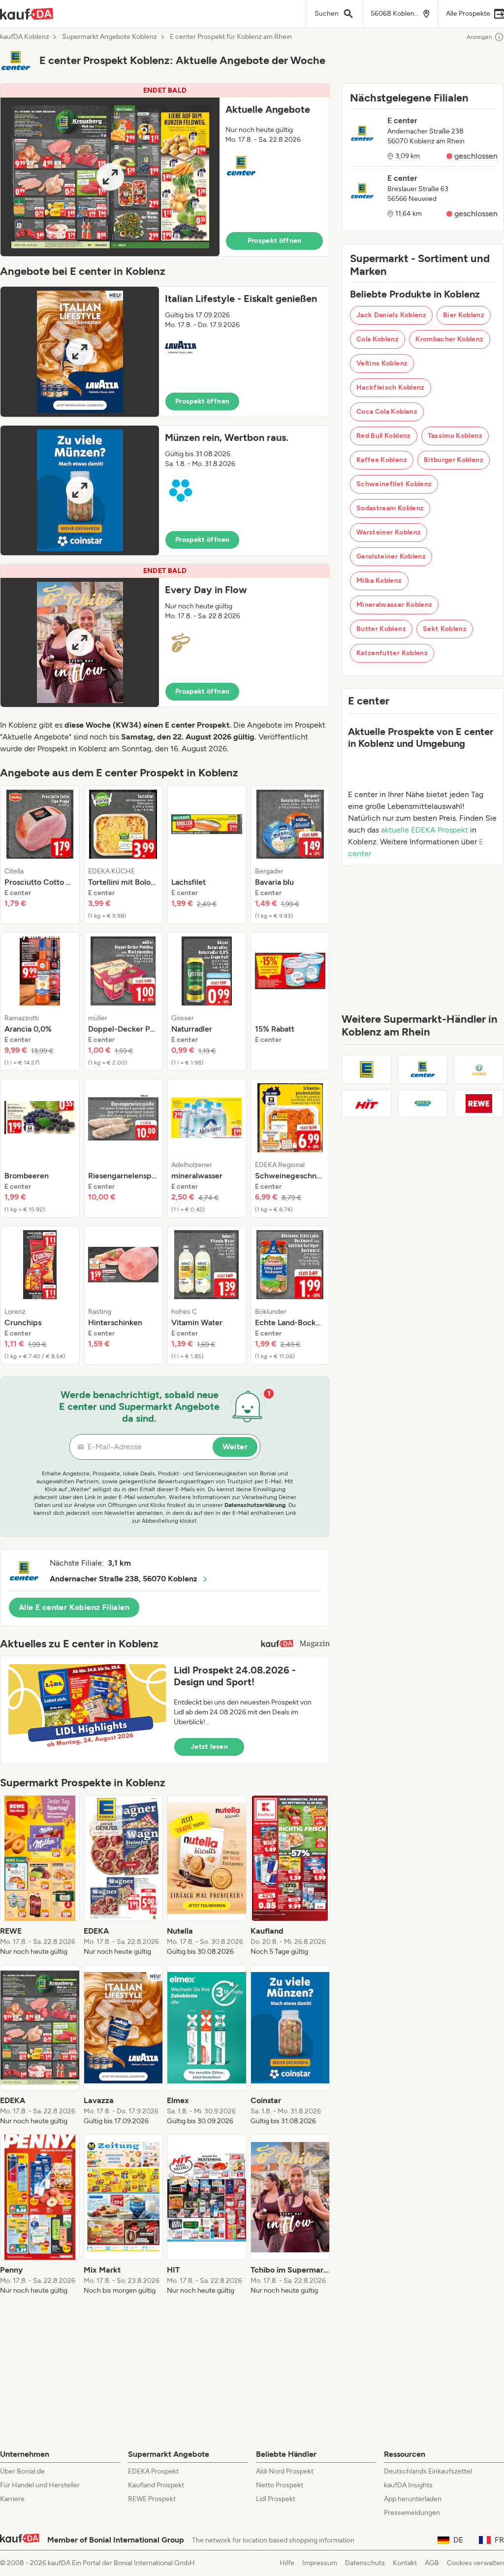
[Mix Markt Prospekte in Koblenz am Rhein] (423, 1104)
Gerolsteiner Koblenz (391, 556)
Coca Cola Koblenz (387, 412)
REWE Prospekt (152, 2499)
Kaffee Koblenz (382, 460)
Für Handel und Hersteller (40, 2485)
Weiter (235, 1447)
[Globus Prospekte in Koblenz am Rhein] (479, 1069)
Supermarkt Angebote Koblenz (110, 37)
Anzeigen (479, 37)
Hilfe (287, 2563)
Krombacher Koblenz (449, 339)
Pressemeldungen (412, 2513)
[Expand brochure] (110, 177)
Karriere (12, 2499)
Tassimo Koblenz (455, 436)
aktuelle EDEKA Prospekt (425, 830)
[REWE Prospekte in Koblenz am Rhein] (479, 1104)
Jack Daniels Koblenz (391, 315)
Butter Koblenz (381, 629)
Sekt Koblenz (445, 629)
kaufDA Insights (408, 2485)
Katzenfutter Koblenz (392, 653)
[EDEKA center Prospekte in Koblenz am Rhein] (423, 1069)
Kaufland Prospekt (156, 2485)
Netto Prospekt (280, 2485)
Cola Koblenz (378, 339)
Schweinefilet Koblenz (394, 484)
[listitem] (40, 855)
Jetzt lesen (209, 1747)
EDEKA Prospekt (153, 2471)
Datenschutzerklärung (255, 1505)
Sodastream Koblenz (390, 508)
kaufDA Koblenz (25, 37)
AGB (432, 2563)
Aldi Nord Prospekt (285, 2471)
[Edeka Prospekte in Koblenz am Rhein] (367, 1069)
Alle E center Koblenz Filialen (74, 1607)
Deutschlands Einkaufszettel (428, 2471)
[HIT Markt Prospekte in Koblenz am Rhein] (367, 1104)
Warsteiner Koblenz (389, 532)
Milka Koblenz (379, 581)
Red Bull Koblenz (384, 436)
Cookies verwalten (475, 2563)
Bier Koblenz (464, 315)
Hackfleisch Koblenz (391, 387)
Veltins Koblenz (382, 363)
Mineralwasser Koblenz (394, 605)
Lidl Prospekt (276, 2499)
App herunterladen (413, 2499)
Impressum (320, 2563)
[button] (165, 170)
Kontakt (405, 2563)
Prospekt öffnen (275, 241)
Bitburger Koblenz (454, 460)
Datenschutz (365, 2563)
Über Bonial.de (22, 2471)
